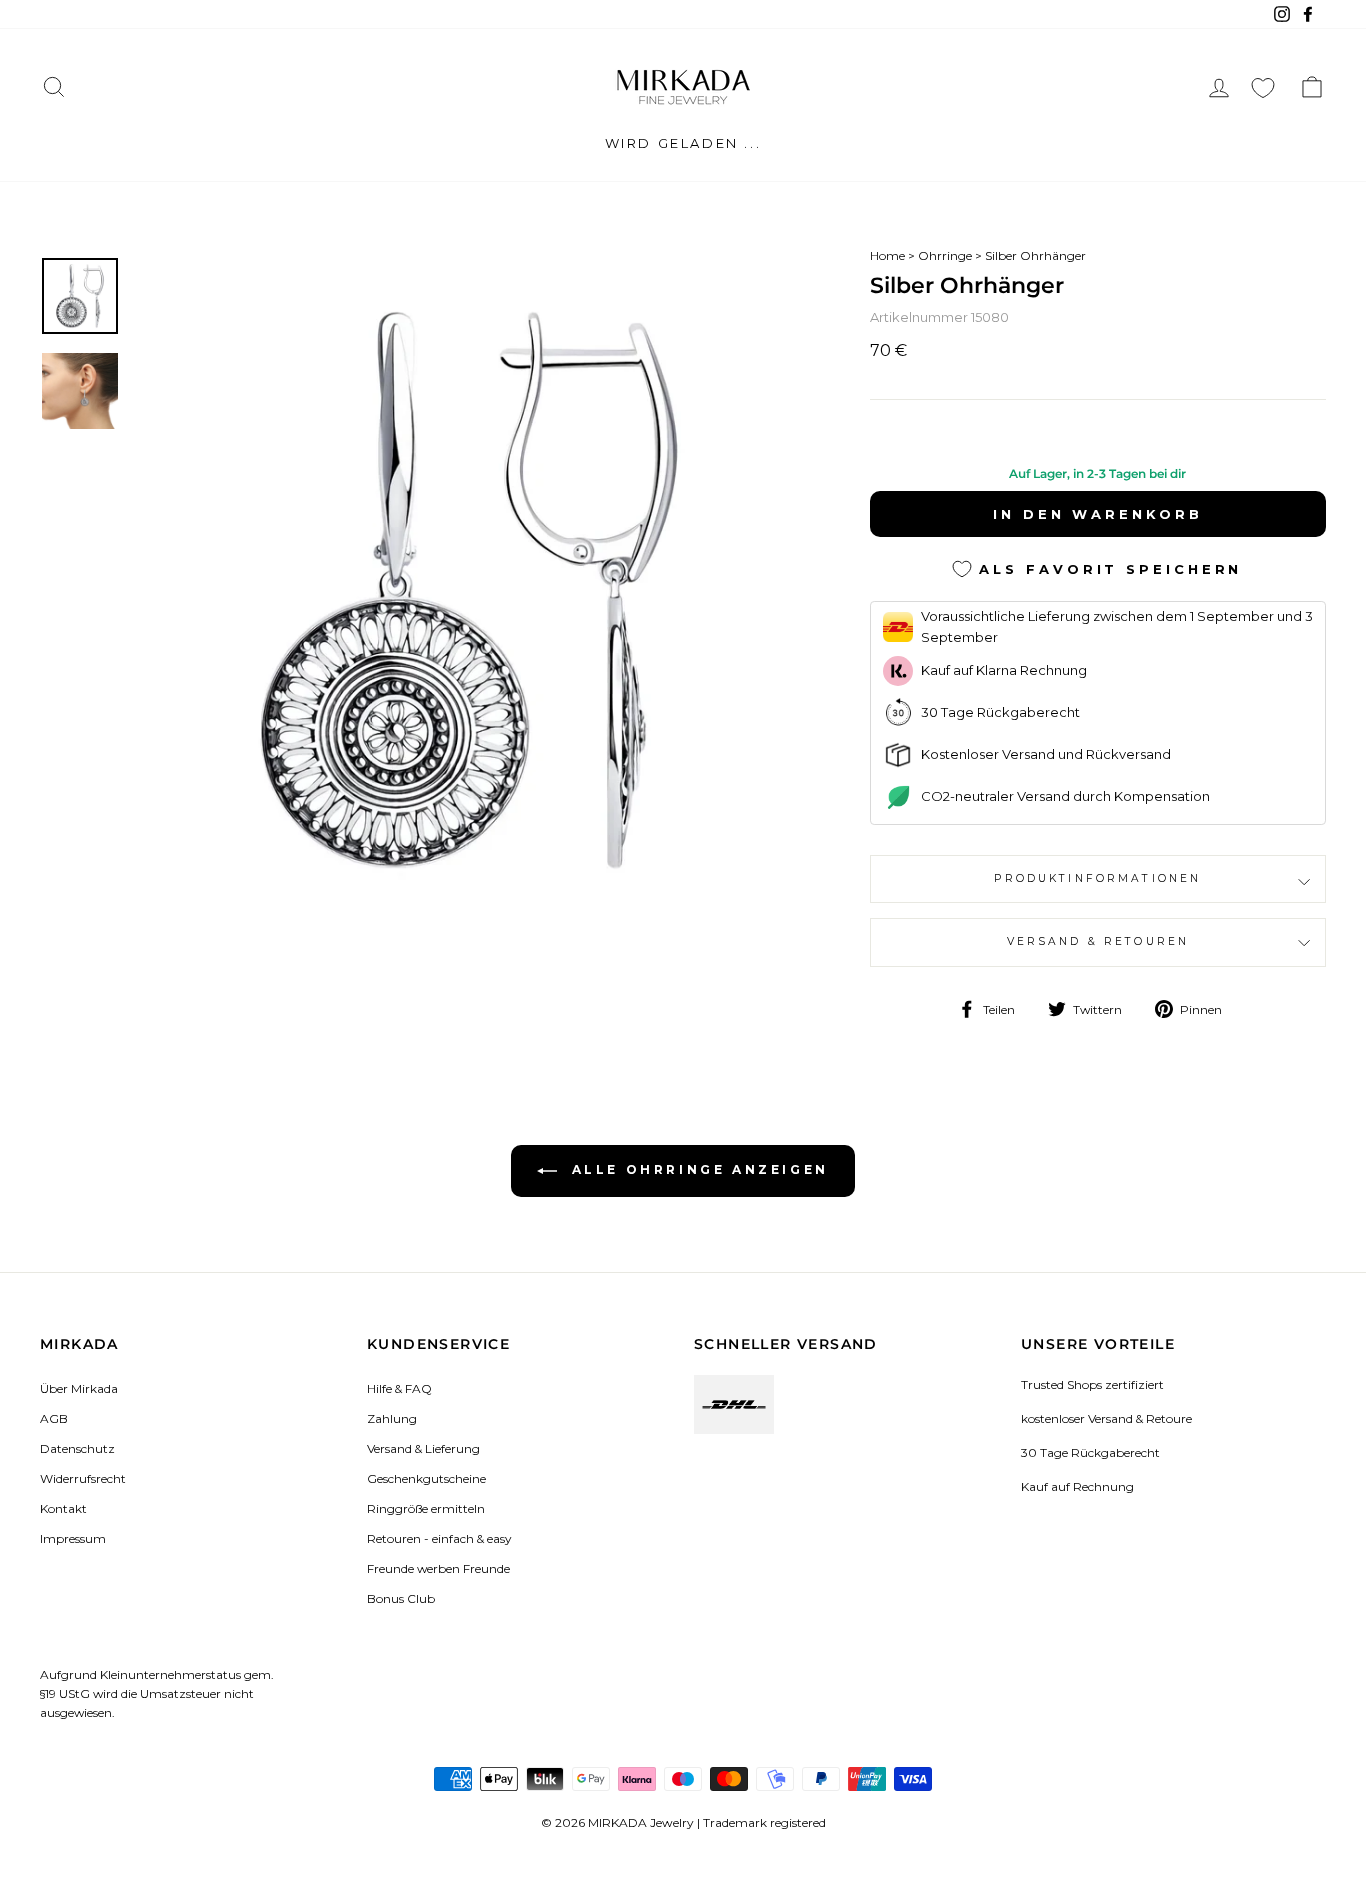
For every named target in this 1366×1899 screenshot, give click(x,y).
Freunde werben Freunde (438, 1568)
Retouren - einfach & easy (439, 1538)
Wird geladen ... (683, 143)
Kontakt (63, 1508)
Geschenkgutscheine (426, 1478)
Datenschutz (77, 1448)
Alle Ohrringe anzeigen (697, 1169)
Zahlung (392, 1418)
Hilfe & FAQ (399, 1388)
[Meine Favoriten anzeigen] (1263, 87)
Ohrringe (945, 255)
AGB (54, 1418)
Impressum (73, 1538)
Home (887, 255)
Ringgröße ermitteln (426, 1508)
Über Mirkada (79, 1388)
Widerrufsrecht (83, 1478)
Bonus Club (401, 1598)
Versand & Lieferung (423, 1448)
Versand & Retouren (1098, 941)
